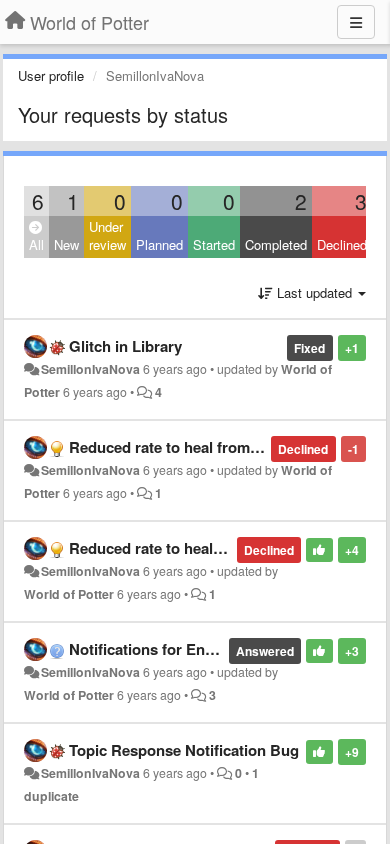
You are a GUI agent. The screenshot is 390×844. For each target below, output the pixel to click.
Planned (159, 244)
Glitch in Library (125, 346)
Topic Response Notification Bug (184, 750)
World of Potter (69, 594)
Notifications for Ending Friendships (196, 649)
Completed (276, 244)
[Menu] (356, 22)
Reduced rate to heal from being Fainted (209, 447)
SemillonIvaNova (90, 369)
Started (214, 244)
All (36, 244)
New (66, 244)
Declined (342, 244)
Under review (107, 236)
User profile (51, 75)
